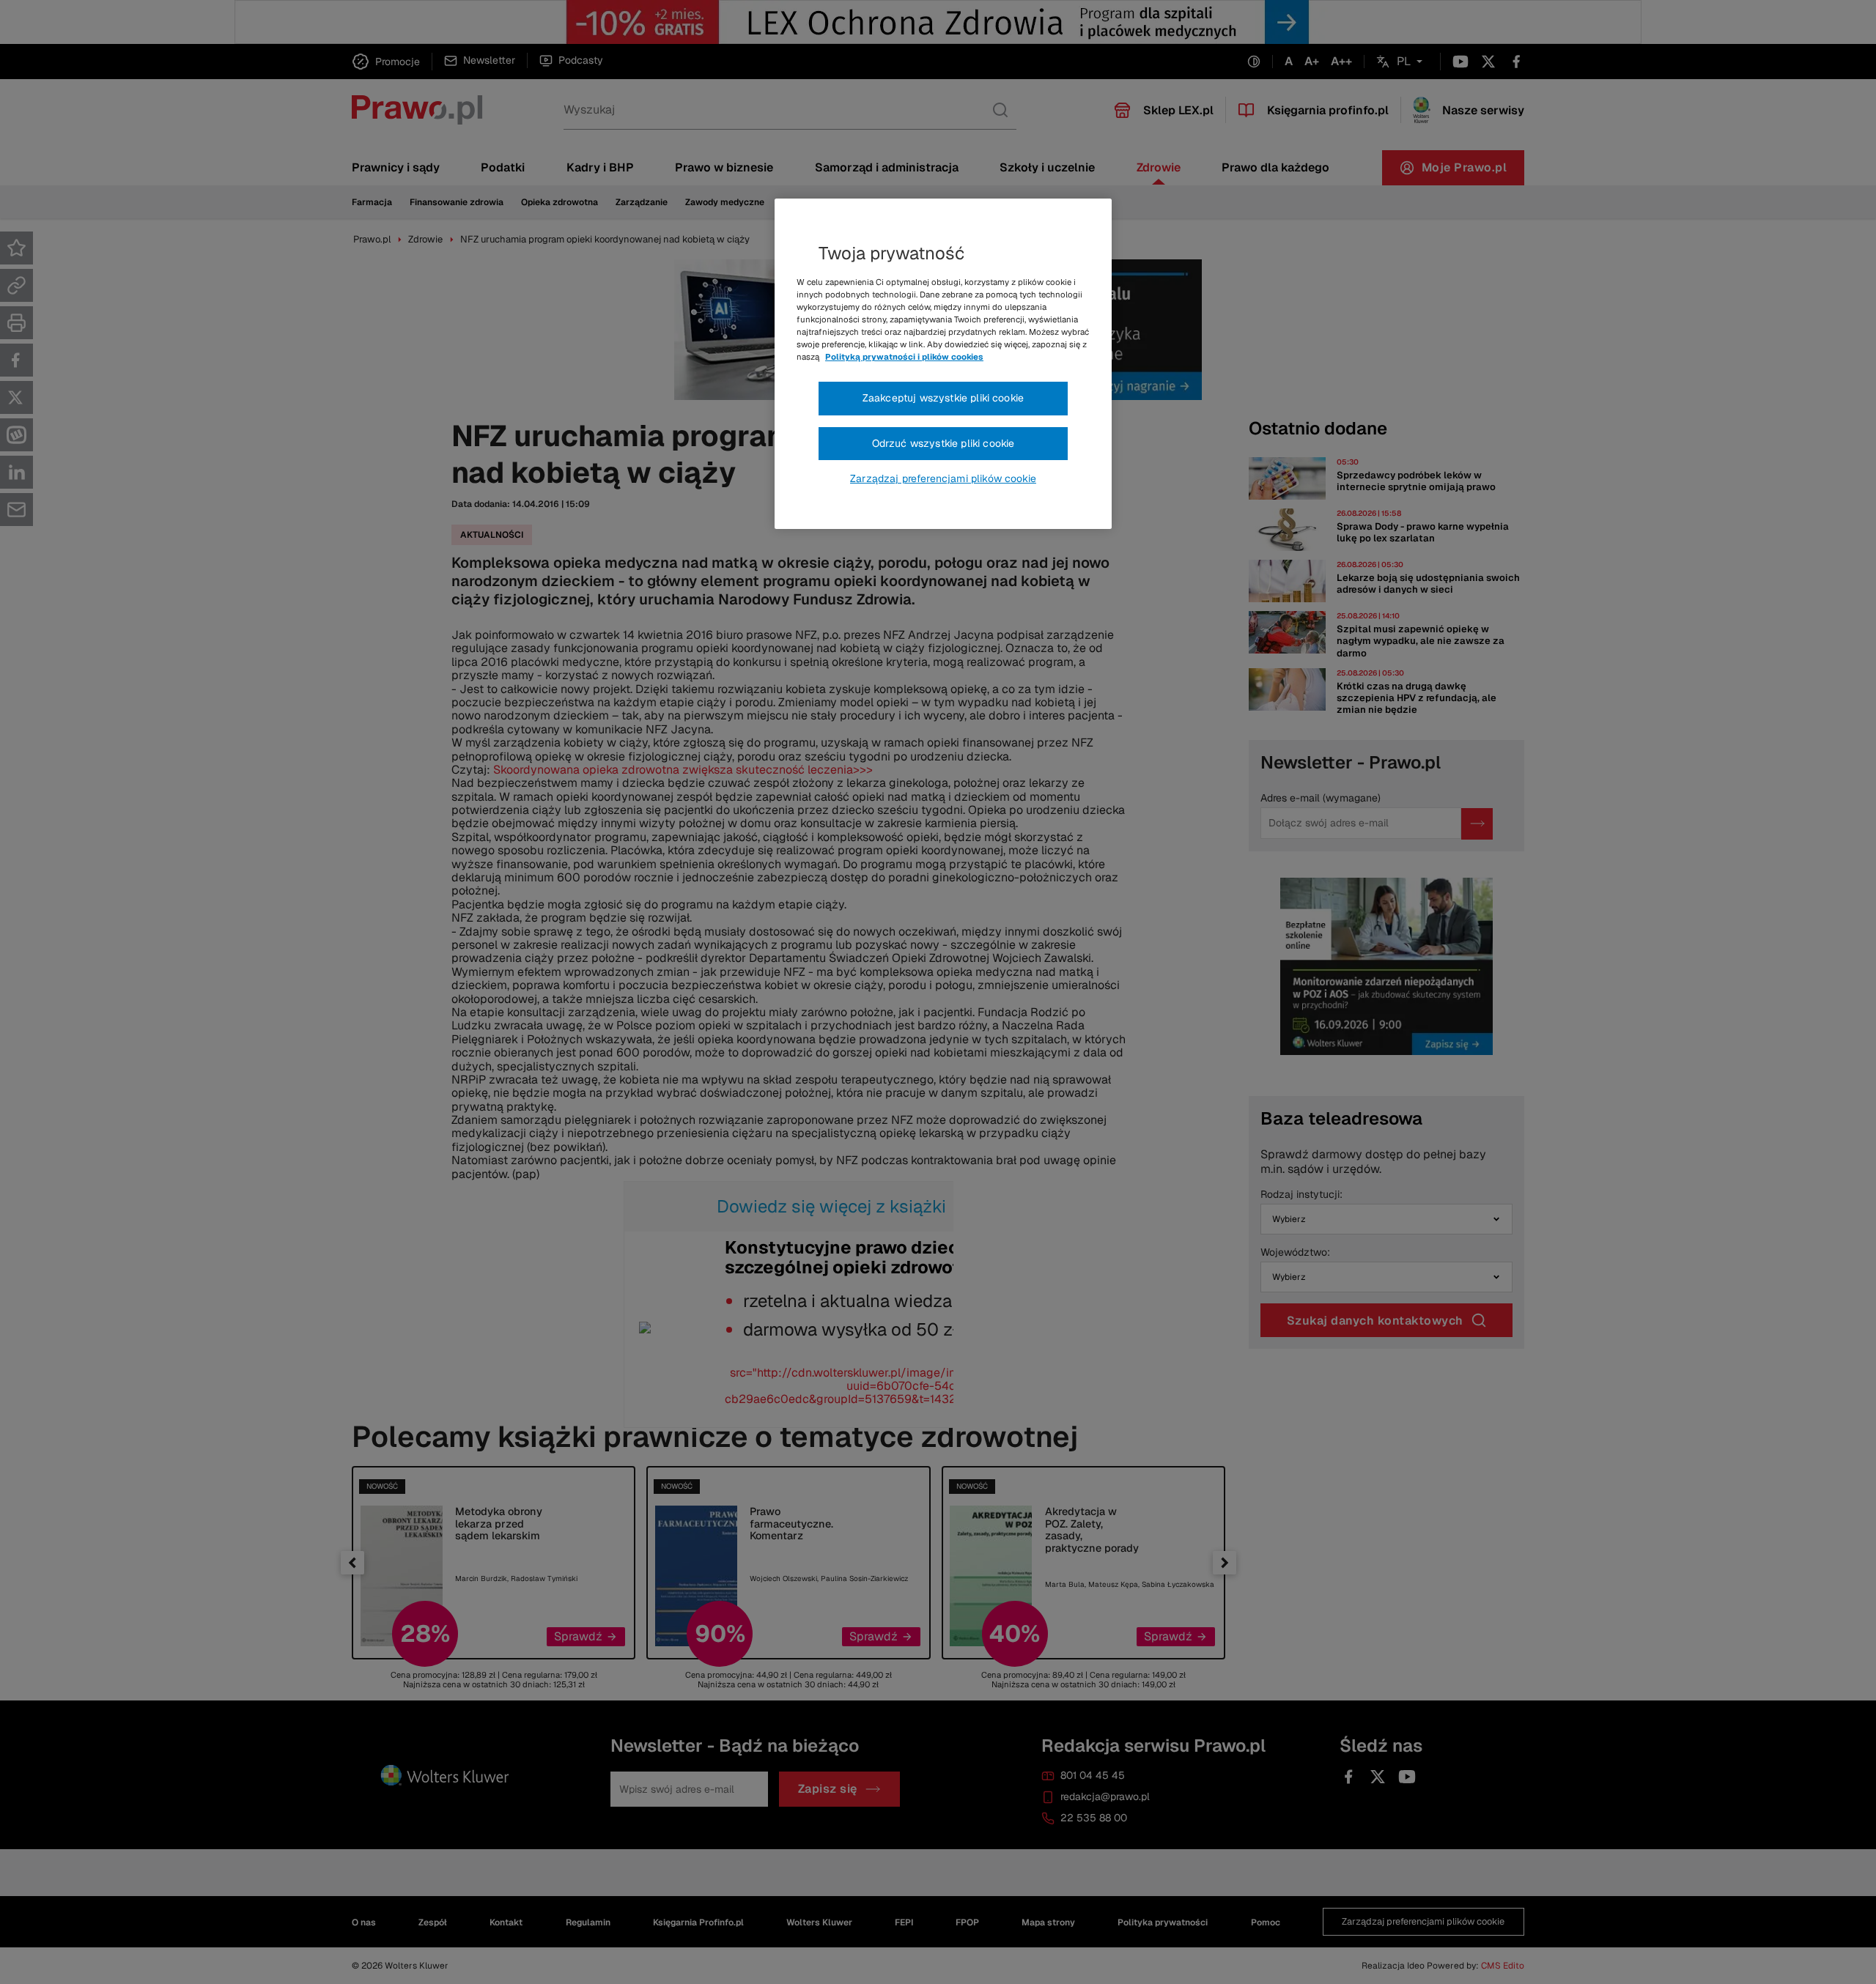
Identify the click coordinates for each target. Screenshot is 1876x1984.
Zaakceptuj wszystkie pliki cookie (943, 398)
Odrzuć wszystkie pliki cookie (943, 443)
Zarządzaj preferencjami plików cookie (943, 478)
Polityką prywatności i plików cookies (904, 357)
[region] (943, 364)
